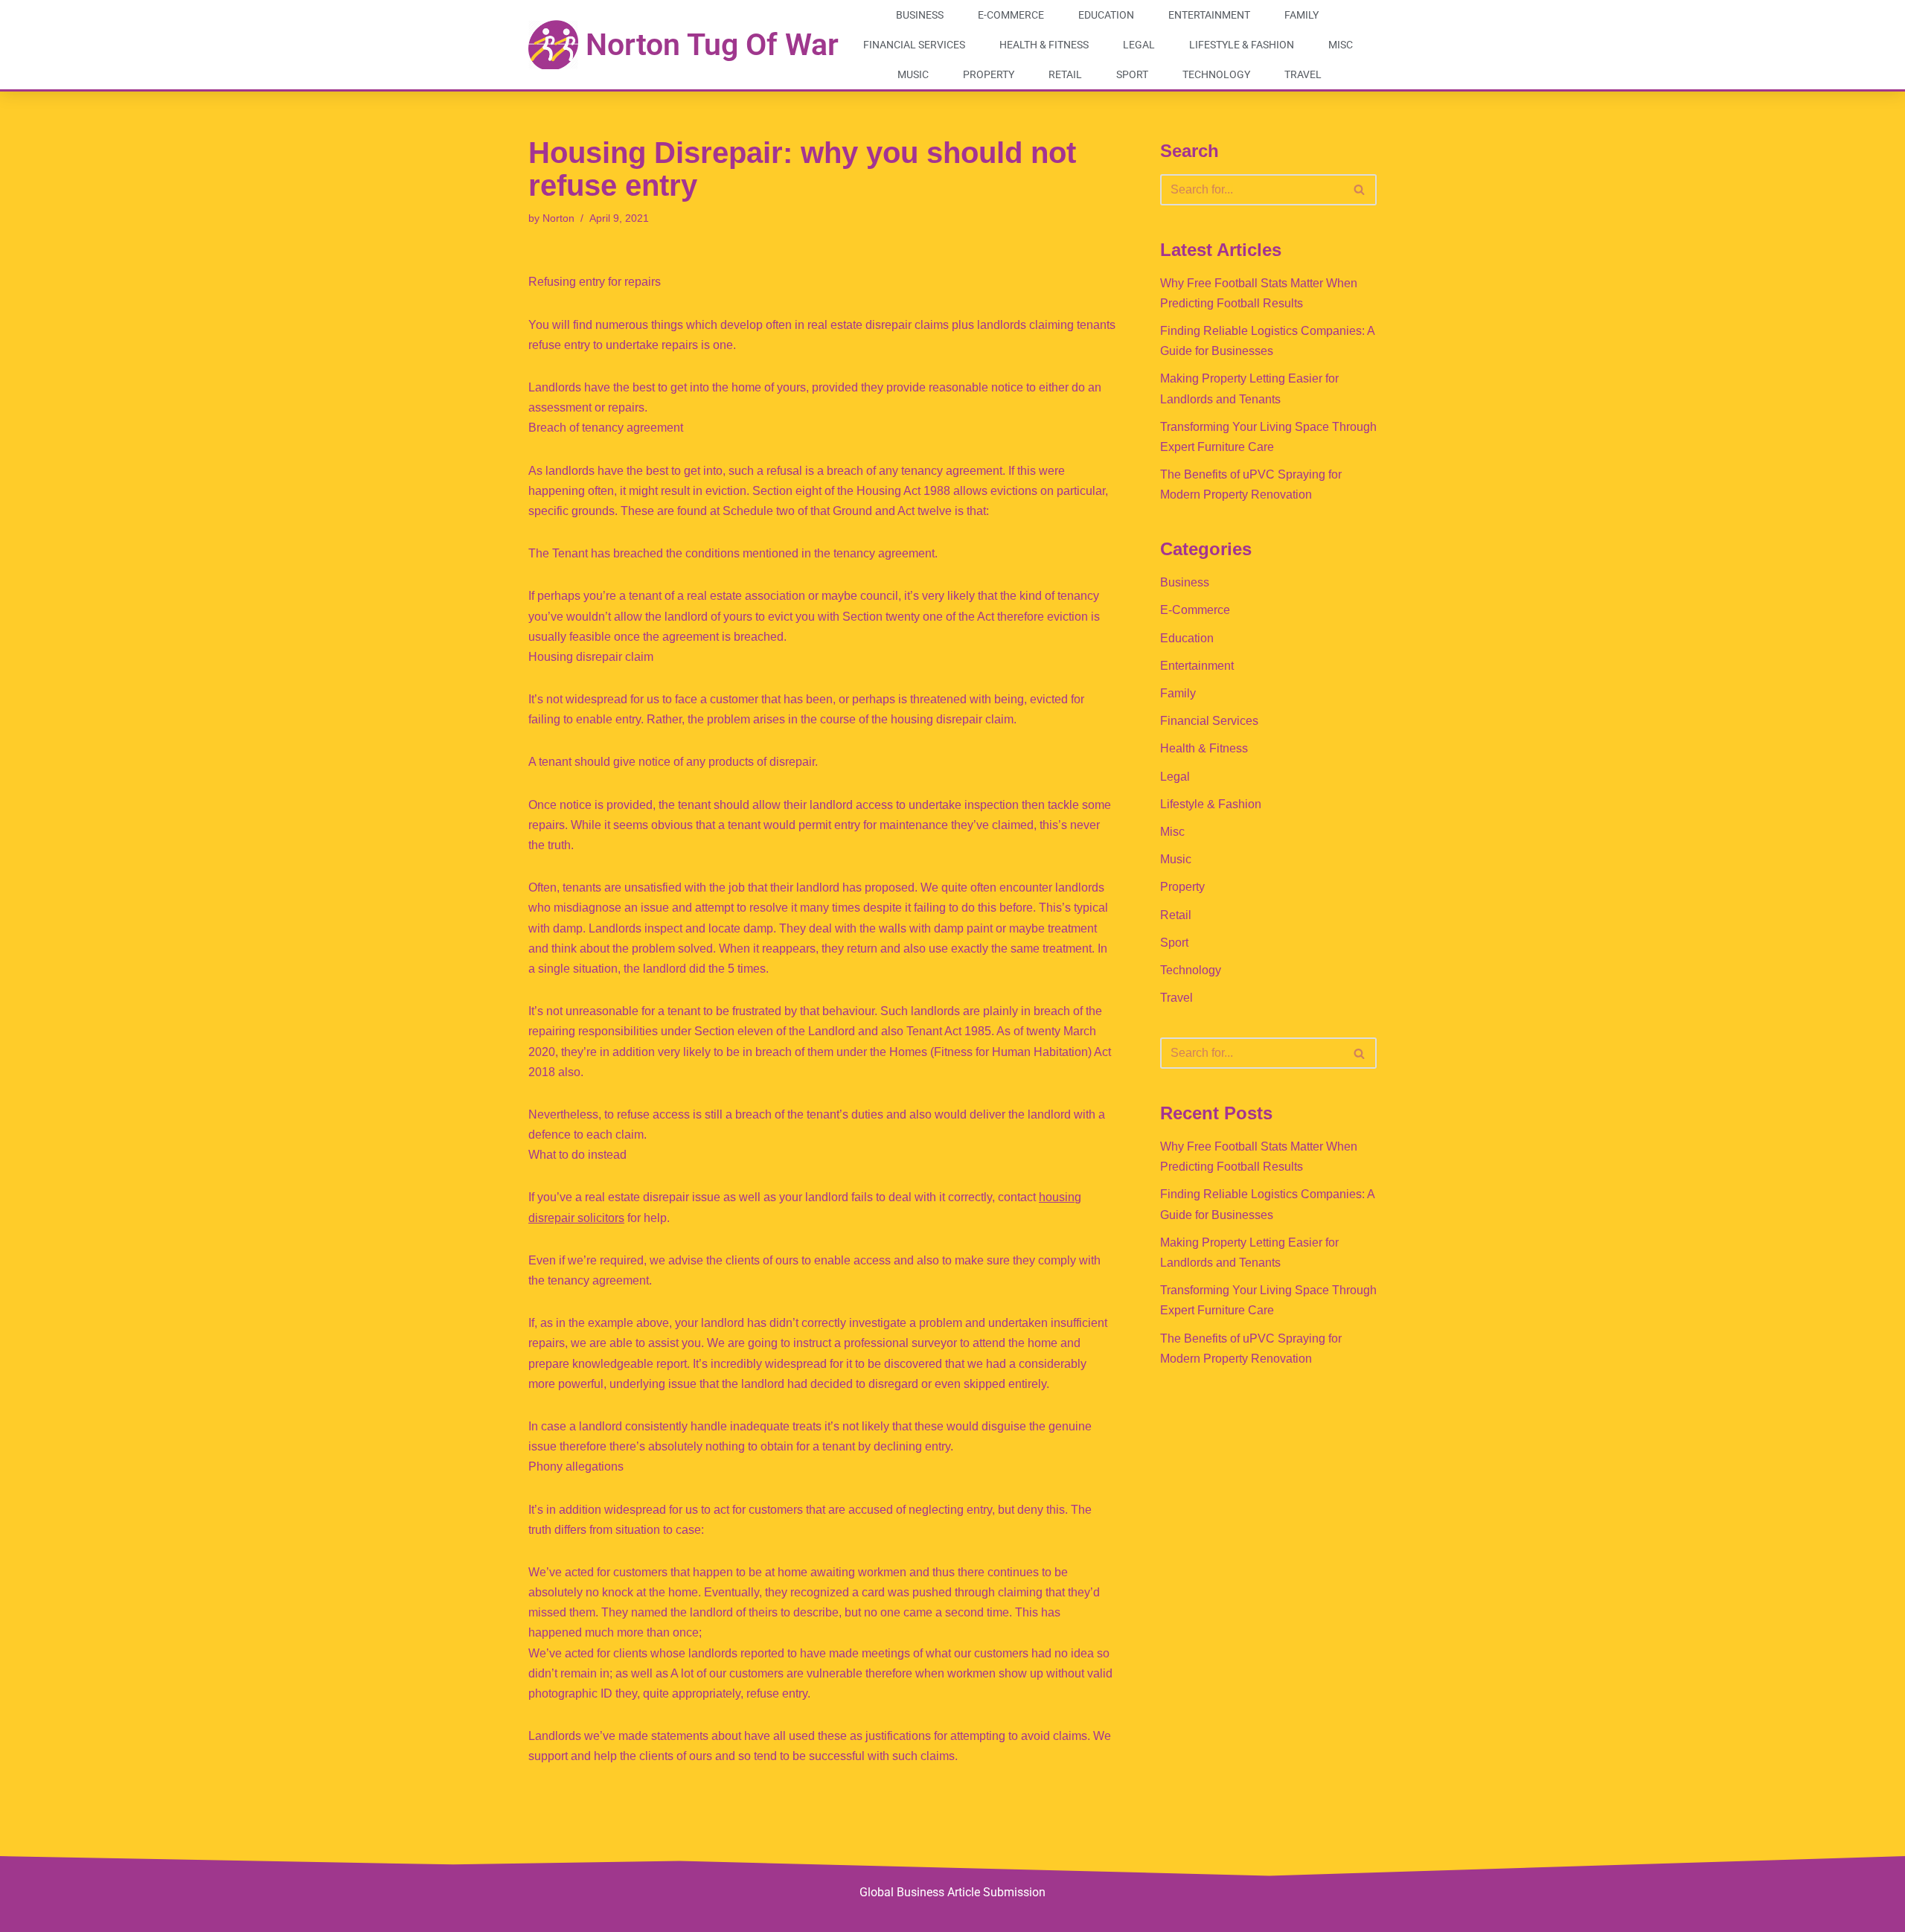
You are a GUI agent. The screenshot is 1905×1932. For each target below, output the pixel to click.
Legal (1139, 45)
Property (989, 74)
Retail (1065, 74)
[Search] (1360, 190)
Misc (1341, 45)
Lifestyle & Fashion (1242, 45)
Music (913, 74)
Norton (558, 218)
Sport (1132, 74)
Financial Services (914, 45)
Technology (1216, 74)
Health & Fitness (1044, 45)
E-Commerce (1011, 15)
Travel (1303, 74)
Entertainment (1209, 15)
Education (1106, 15)
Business (920, 15)
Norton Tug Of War (712, 45)
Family (1302, 15)
